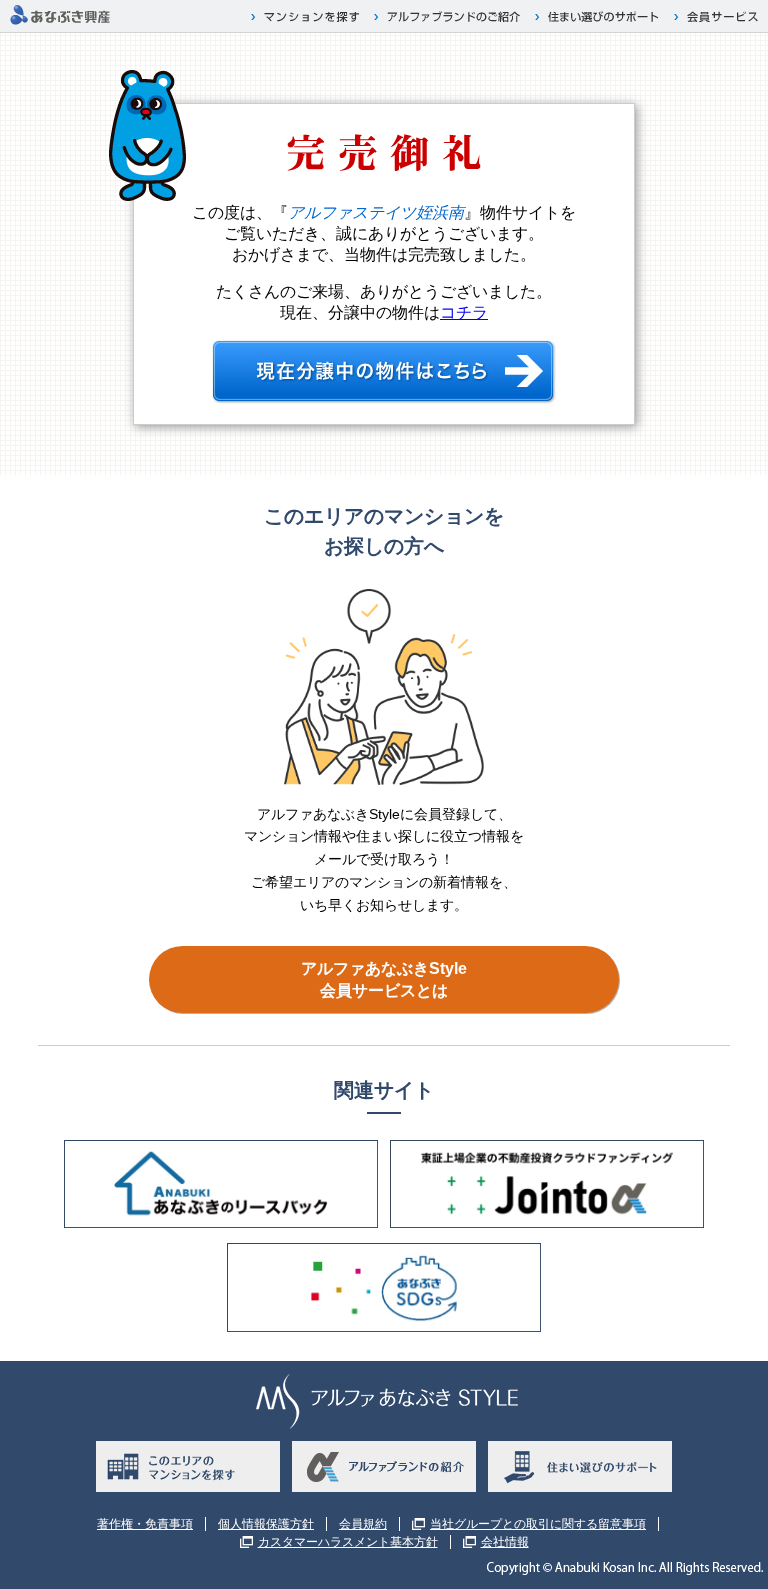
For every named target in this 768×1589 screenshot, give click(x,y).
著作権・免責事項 (145, 1524)
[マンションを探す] (307, 16)
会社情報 (505, 1542)
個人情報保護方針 (266, 1524)
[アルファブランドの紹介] (384, 1466)
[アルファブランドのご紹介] (449, 16)
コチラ (464, 312)
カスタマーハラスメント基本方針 (348, 1542)
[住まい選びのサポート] (599, 16)
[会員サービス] (718, 16)
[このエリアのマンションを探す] (188, 1466)
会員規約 (363, 1524)
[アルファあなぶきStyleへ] (60, 21)
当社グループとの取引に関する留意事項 (538, 1524)
